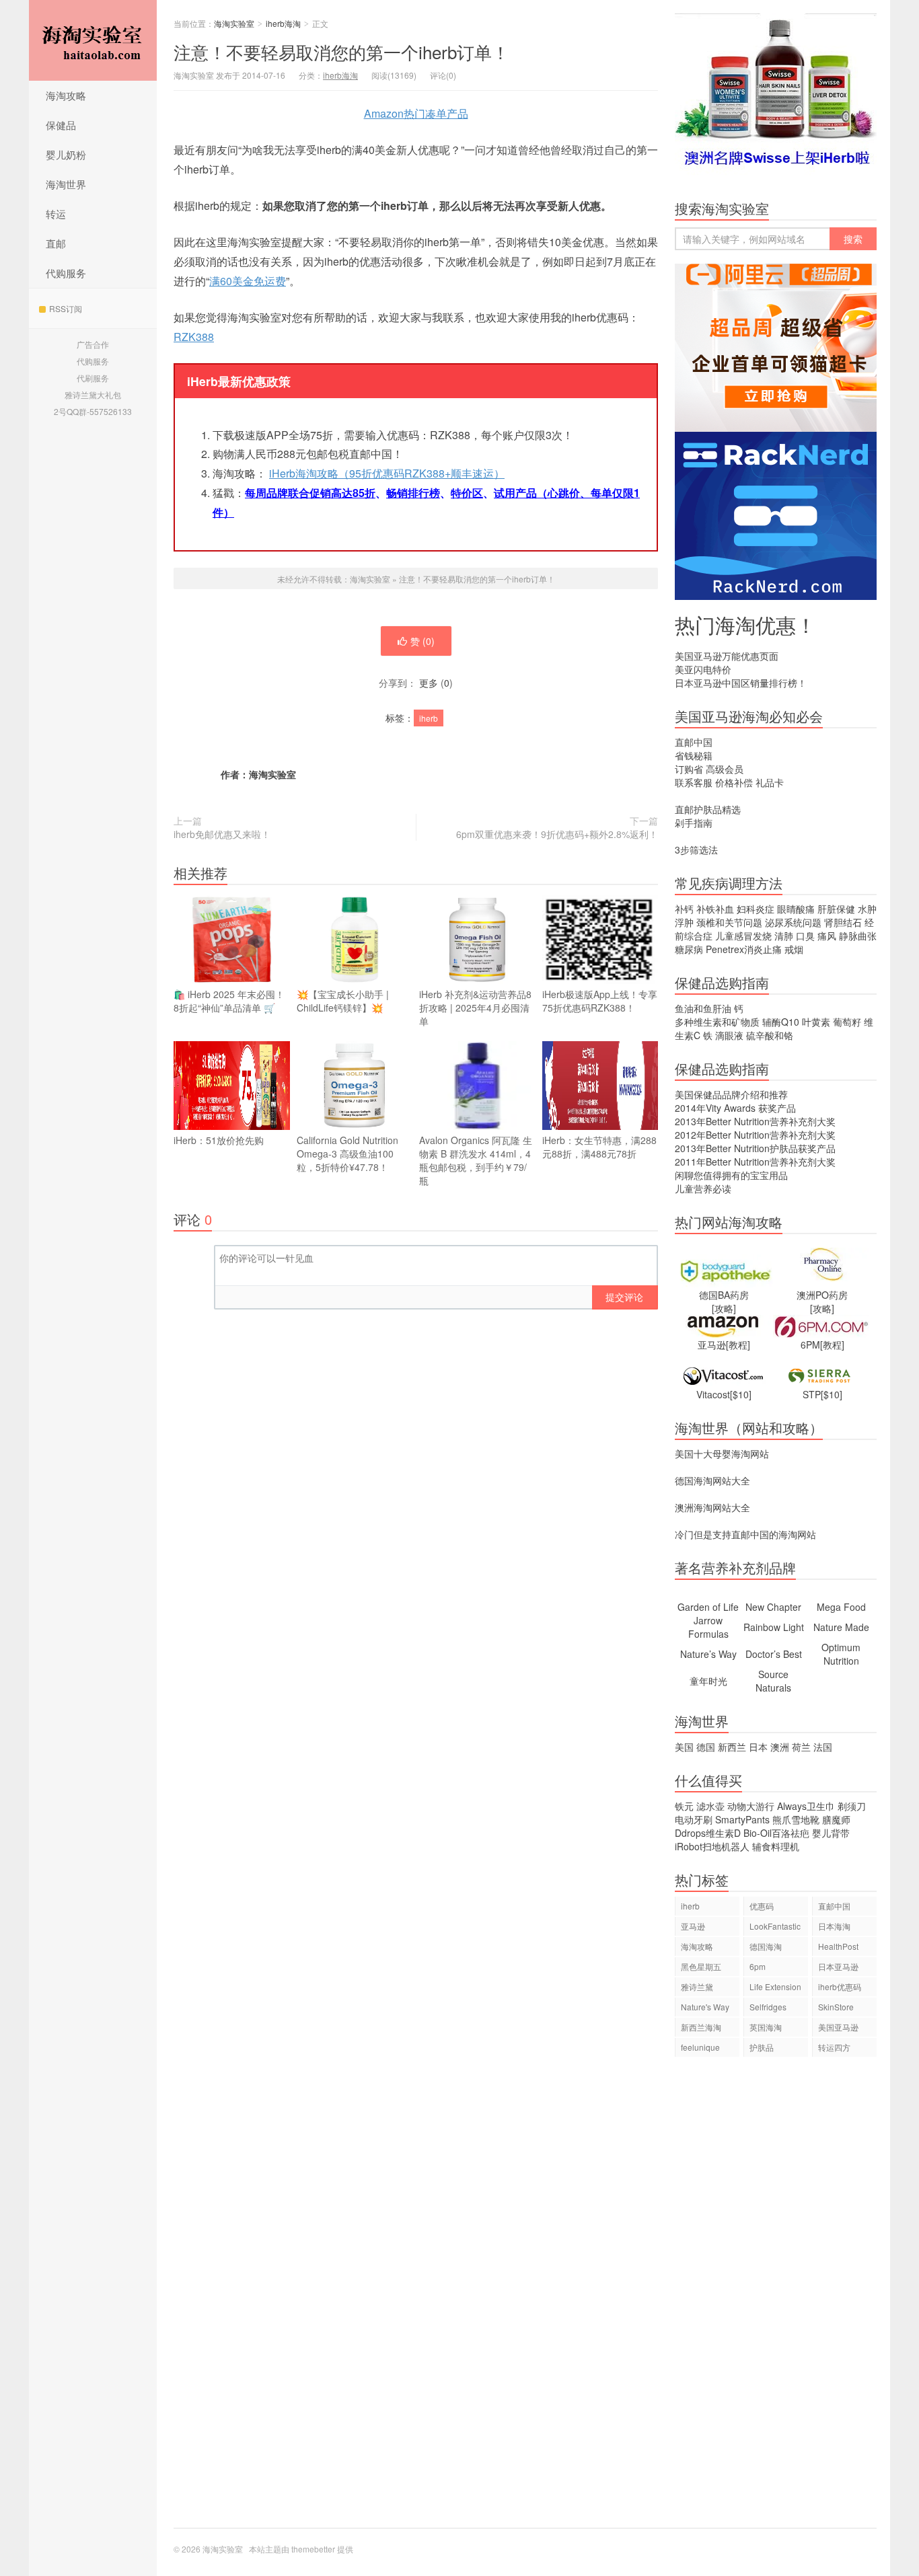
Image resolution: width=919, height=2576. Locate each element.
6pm (758, 1966)
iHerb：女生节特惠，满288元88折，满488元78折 (599, 1147)
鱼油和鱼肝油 (703, 1008)
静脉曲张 (858, 936)
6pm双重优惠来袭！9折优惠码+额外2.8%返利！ (557, 834)
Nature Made (841, 1627)
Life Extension (775, 1986)
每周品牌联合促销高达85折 (310, 493)
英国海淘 (766, 2027)
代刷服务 (93, 378)
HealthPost (838, 1946)
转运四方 (834, 2047)
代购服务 (66, 273)
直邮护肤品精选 (708, 809)
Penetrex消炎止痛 (744, 949)
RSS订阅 (66, 308)
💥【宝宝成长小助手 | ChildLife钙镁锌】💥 (343, 1001)
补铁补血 (715, 909)
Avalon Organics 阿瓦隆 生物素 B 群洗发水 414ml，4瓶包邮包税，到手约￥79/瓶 (476, 1160)
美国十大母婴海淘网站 (722, 1453)
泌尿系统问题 (793, 922)
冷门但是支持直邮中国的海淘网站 (745, 1534)
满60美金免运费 (248, 281)
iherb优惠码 (840, 1986)
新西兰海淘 (701, 2027)
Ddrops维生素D (708, 1833)
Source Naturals (773, 1681)
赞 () (422, 641)
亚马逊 (693, 1926)
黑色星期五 (701, 1966)
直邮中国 (694, 742)
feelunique (700, 2047)
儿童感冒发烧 (743, 936)
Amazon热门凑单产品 (416, 113)
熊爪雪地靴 (796, 1819)
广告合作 (93, 344)
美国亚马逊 (838, 2027)
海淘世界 (66, 184)
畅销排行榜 (413, 493)
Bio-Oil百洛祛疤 (776, 1833)
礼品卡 (770, 782)
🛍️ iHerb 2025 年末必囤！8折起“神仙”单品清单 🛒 (229, 1001)
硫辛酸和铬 (770, 1035)
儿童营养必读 (703, 1188)
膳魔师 (836, 1819)
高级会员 (725, 769)
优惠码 (762, 1906)
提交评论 (624, 1297)
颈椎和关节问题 (729, 922)
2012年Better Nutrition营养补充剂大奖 (755, 1135)
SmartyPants (742, 1819)
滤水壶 (710, 1806)
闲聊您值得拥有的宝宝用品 (731, 1175)
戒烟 (794, 949)
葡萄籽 (847, 1022)
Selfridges (768, 2007)
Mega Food (841, 1607)
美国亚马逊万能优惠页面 (727, 656)
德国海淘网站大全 (712, 1480)
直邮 (56, 243)
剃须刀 (852, 1806)
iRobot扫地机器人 (712, 1846)
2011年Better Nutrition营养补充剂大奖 (755, 1162)
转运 (56, 214)
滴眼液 (729, 1035)
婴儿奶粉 (66, 154)
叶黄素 (816, 1022)
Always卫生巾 (806, 1806)
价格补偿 (734, 782)
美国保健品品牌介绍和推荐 (731, 1094)
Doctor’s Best (774, 1654)
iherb (429, 718)
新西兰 (732, 1747)
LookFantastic (775, 1926)
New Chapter (773, 1607)
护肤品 (762, 2047)
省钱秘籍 (694, 755)
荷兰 (801, 1747)
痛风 (827, 936)
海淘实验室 (93, 40)
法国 (823, 1747)
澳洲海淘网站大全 (712, 1507)
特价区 (467, 493)
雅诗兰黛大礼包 (93, 394)
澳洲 (780, 1747)
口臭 (805, 936)
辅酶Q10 (781, 1022)
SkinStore (836, 2007)
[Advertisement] (776, 2299)
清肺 (784, 936)
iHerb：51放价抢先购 (219, 1140)
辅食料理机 (776, 1846)
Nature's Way (705, 2007)
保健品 (61, 125)
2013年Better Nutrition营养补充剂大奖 (755, 1121)
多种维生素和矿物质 (717, 1022)
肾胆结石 (843, 922)
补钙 (684, 909)
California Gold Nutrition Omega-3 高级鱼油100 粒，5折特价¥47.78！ (347, 1153)
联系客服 (694, 782)
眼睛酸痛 (796, 909)
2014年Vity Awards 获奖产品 (735, 1108)
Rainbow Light (774, 1627)
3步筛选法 (696, 849)
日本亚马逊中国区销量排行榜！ (741, 683)
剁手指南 (694, 823)
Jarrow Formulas (708, 1627)
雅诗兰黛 (697, 1986)
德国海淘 (766, 1946)
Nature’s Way (708, 1654)
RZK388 (194, 337)
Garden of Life (708, 1607)
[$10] (741, 1394)
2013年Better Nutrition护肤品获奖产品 (755, 1148)
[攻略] (724, 1308)
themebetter (313, 2549)
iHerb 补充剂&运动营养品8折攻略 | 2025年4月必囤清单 (475, 1008)
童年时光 (708, 1681)
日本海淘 (834, 1926)
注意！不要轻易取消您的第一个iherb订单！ (341, 51)
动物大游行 (751, 1806)
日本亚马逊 (838, 1966)
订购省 (689, 769)
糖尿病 (689, 949)
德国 (706, 1747)
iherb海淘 (283, 23)
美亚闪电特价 (703, 669)
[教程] (738, 1344)
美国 (684, 1747)
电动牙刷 (694, 1819)
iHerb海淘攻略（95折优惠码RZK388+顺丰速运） (387, 473)
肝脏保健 (836, 909)
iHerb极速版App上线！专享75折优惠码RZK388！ (600, 1001)
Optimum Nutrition (841, 1654)
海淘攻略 (66, 95)
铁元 (684, 1806)
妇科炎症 (756, 909)
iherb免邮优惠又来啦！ (222, 834)
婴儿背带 (831, 1833)
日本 (758, 1747)
